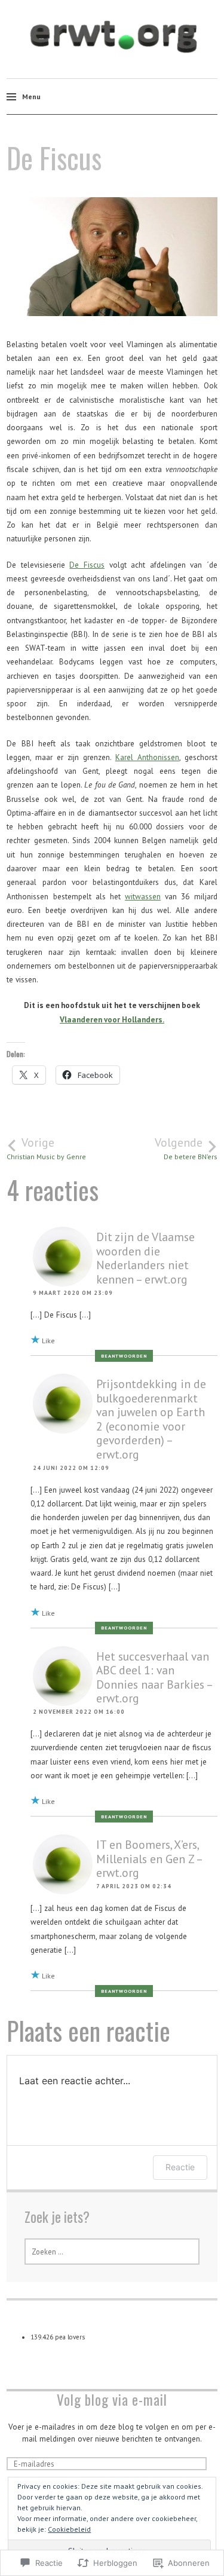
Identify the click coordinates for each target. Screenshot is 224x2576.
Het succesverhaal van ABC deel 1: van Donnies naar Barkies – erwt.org (154, 1677)
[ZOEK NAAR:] (112, 2252)
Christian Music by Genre (46, 1148)
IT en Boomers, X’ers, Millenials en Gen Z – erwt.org (149, 1858)
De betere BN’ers (186, 1148)
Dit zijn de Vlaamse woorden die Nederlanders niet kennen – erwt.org (145, 1258)
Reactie (180, 2167)
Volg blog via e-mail (112, 2399)
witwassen (143, 896)
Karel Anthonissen (147, 757)
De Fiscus (87, 565)
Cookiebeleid (69, 2529)
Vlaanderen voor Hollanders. (112, 1019)
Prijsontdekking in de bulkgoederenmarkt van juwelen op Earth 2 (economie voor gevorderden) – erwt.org (151, 1419)
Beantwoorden (124, 1356)
